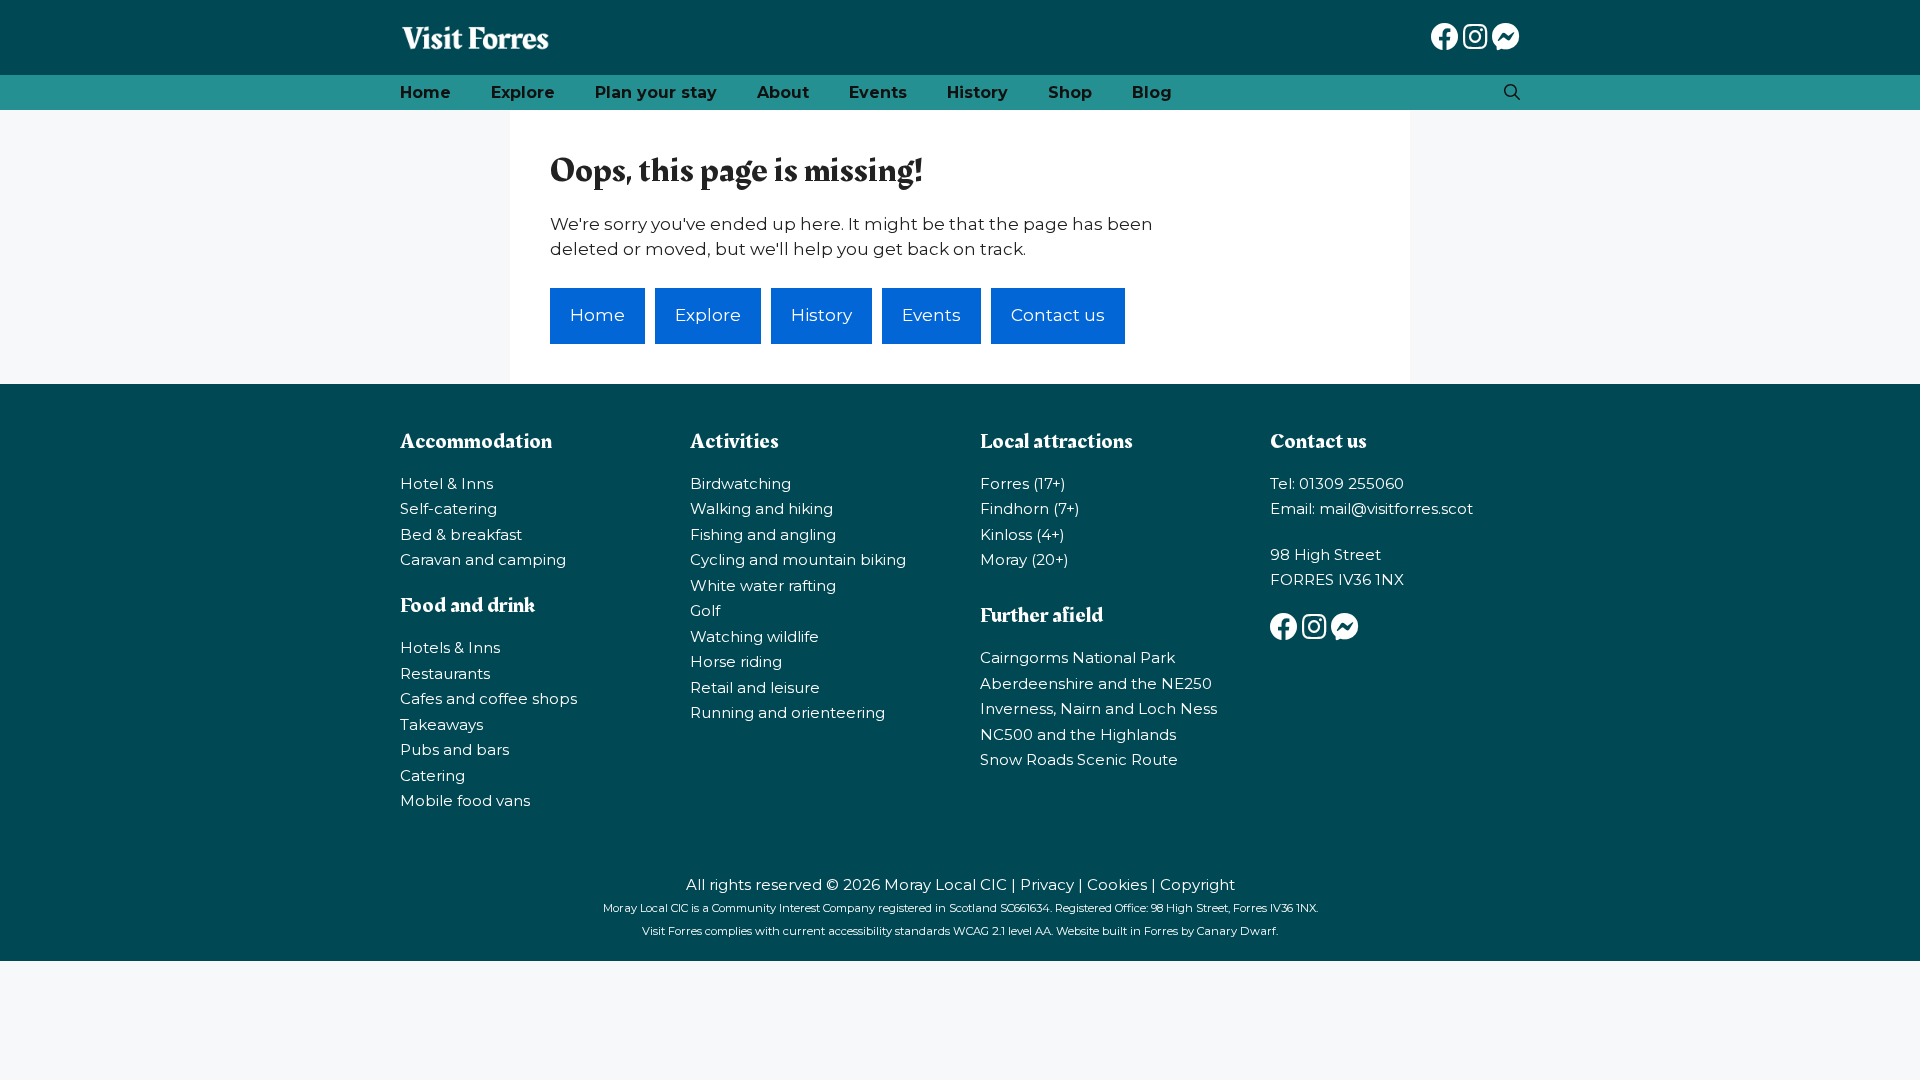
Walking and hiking (761, 508)
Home (425, 92)
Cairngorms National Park (1077, 657)
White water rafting (763, 585)
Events (878, 92)
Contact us (1058, 315)
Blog (1152, 92)
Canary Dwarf (1236, 931)
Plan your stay (656, 92)
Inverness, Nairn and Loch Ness (1098, 708)
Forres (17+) (1023, 483)
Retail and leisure (755, 687)
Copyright (1197, 884)
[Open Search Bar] (1512, 92)
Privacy (1047, 884)
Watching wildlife (754, 636)
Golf (705, 610)
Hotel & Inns (446, 483)
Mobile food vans (465, 800)
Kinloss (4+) (1022, 534)
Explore (523, 92)
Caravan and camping (483, 559)
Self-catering (448, 508)
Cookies (1117, 884)
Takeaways (441, 724)
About (783, 92)
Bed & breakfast (461, 534)
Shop (1070, 92)
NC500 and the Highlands (1078, 734)
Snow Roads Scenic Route (1079, 759)
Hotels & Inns (450, 647)
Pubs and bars (454, 749)
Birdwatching (740, 483)
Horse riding (736, 661)
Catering (432, 775)
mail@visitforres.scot (1396, 508)
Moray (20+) (1024, 559)
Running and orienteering (787, 712)
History (977, 92)
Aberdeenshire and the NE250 (1096, 683)
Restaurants (445, 673)
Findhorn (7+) (1030, 508)
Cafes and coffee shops (488, 698)
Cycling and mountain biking (798, 559)
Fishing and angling (763, 534)
